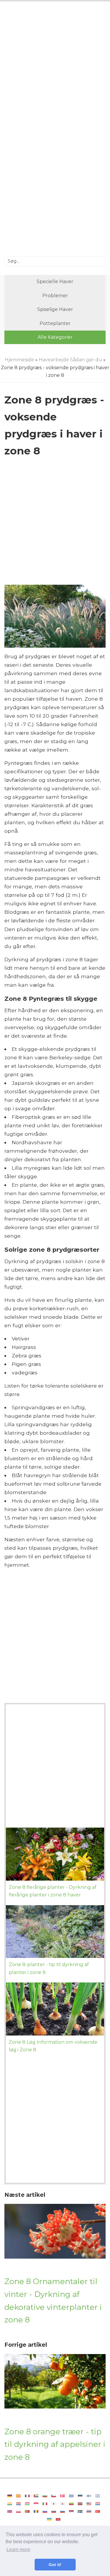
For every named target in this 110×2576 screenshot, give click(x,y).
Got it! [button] (55, 2565)
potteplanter (55, 323)
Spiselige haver (55, 309)
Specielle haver (55, 282)
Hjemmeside (19, 360)
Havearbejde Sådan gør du (70, 360)
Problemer (55, 296)
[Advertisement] (55, 68)
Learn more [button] (18, 2550)
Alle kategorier (55, 337)
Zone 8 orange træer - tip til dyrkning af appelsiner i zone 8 (55, 2444)
